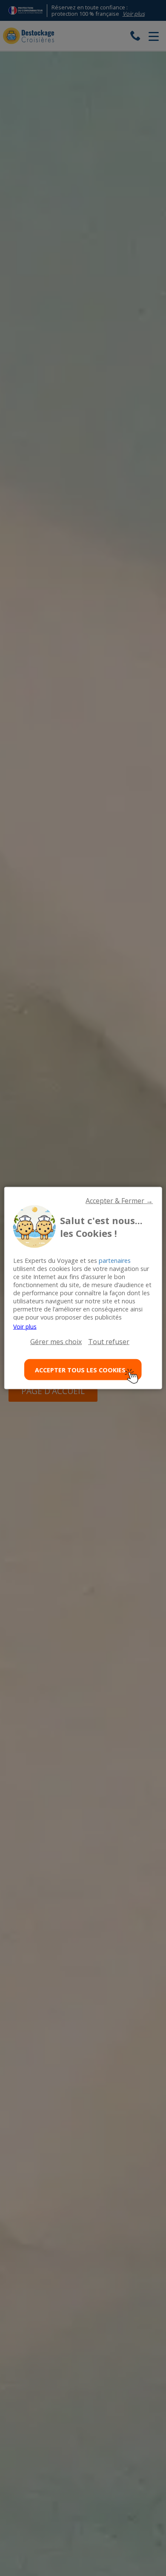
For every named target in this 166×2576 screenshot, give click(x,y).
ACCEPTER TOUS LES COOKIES (80, 1370)
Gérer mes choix (56, 1342)
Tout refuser (109, 1342)
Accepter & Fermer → (119, 1201)
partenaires (115, 1261)
